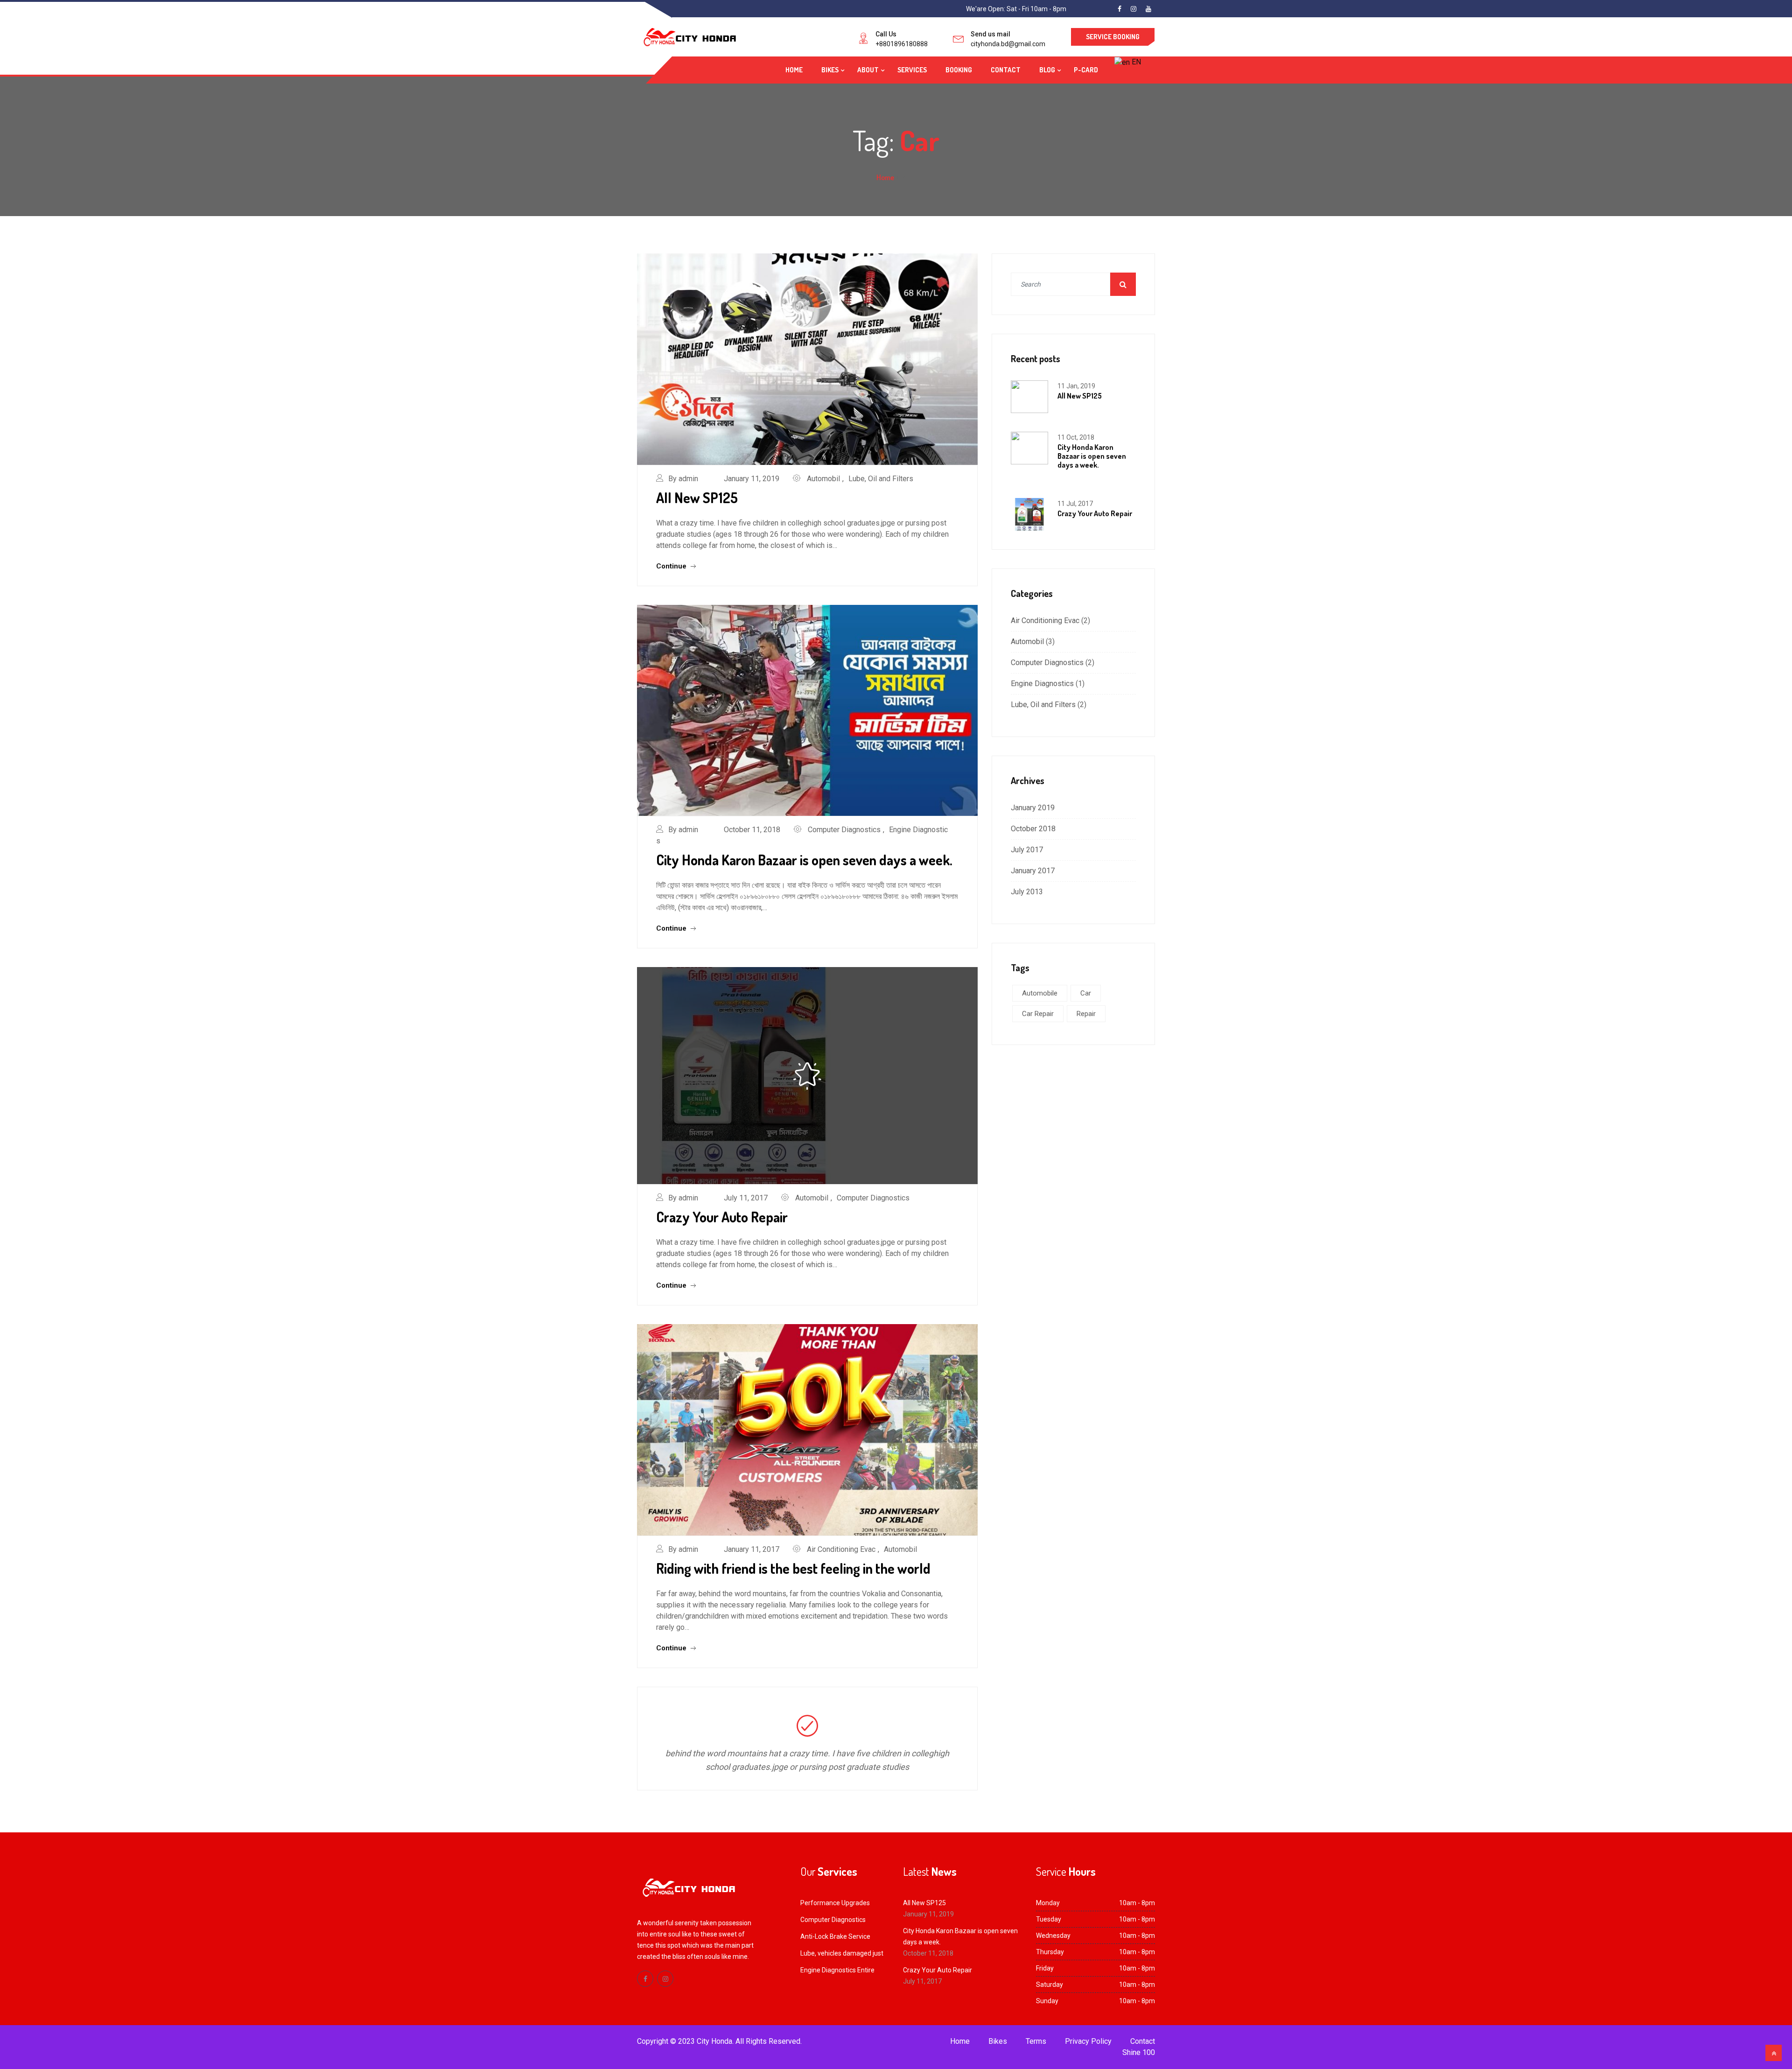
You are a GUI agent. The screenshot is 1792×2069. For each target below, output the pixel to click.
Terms (1036, 2041)
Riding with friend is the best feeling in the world (793, 1568)
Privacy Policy (1088, 2041)
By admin (683, 479)
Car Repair (1038, 1014)
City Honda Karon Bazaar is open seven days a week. (804, 860)
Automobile (1040, 993)
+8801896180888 (902, 44)
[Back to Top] (1774, 2053)
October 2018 (1033, 829)
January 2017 (1033, 871)
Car (1086, 993)
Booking (959, 70)
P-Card (1086, 70)
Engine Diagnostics (1042, 684)
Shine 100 (1139, 2052)
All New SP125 (697, 498)
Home (794, 70)
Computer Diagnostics (844, 830)
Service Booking (1113, 37)
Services (912, 70)
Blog (1047, 70)
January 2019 (1033, 808)
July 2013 (1027, 892)
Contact (1006, 70)
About (868, 70)
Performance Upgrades (835, 1903)
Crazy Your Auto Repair (722, 1217)
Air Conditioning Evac (841, 1549)
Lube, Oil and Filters (881, 479)
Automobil (823, 479)
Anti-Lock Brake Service (835, 1936)
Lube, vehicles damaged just (842, 1953)
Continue (672, 566)
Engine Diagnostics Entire (837, 1970)
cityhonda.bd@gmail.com (1008, 44)
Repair (1086, 1014)
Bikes (830, 70)
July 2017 (1027, 850)
